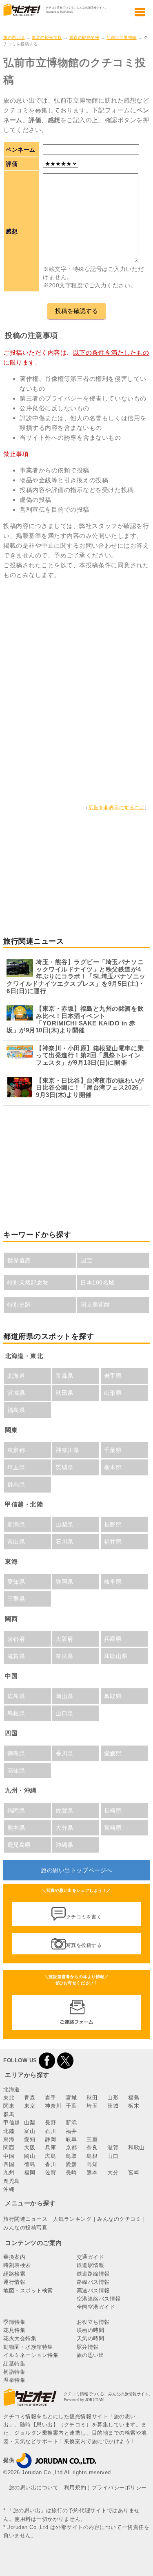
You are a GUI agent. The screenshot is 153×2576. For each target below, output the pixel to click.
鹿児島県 (19, 1845)
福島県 (16, 1410)
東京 (30, 2106)
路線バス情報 (93, 2282)
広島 (50, 2156)
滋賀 (113, 2147)
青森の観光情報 (84, 37)
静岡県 (64, 1582)
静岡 (50, 2139)
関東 (9, 2106)
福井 (71, 2131)
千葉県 (113, 1450)
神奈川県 (67, 1450)
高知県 (16, 1770)
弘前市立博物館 (122, 37)
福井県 (113, 1542)
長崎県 (113, 1811)
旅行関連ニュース (25, 2219)
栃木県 (113, 1467)
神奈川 (53, 2106)
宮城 (71, 2098)
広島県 (16, 1696)
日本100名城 (98, 1282)
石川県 (64, 1542)
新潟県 (16, 1524)
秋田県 (64, 1393)
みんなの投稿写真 (25, 2228)
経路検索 (14, 2274)
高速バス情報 (93, 2291)
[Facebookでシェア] (47, 2060)
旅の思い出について (34, 2488)
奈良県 (64, 1656)
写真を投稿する (84, 1945)
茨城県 (64, 1467)
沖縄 (9, 2189)
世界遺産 (19, 1260)
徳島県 (16, 1753)
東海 (9, 2139)
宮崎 (134, 2172)
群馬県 (16, 1484)
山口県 (64, 1713)
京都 (71, 2147)
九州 (9, 2172)
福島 (134, 2098)
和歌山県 (116, 1656)
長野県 (113, 1524)
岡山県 (64, 1696)
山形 (113, 2098)
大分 (113, 2172)
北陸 (9, 2131)
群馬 (9, 2114)
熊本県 (16, 1828)
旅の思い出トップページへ (76, 1870)
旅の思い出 (14, 37)
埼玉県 (16, 1467)
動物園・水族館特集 (28, 2347)
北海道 (16, 1376)
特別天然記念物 (28, 1282)
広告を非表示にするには (117, 808)
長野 (50, 2123)
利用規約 (75, 2488)
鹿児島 (12, 2181)
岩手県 (113, 1376)
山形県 (113, 1393)
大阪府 (64, 1639)
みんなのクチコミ (119, 2219)
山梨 (30, 2123)
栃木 (134, 2106)
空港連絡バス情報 (99, 2299)
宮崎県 (113, 1828)
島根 (92, 2156)
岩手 (50, 2098)
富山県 (16, 1542)
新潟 (71, 2123)
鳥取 (71, 2156)
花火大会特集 (20, 2338)
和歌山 (136, 2147)
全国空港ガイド (96, 2307)
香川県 (64, 1753)
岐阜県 (113, 1582)
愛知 (30, 2139)
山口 (113, 2156)
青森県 (64, 1376)
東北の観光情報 (47, 37)
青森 (30, 2098)
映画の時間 (91, 2330)
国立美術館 (95, 1305)
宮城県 (16, 1393)
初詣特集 (14, 2372)
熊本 (92, 2172)
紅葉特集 (14, 2364)
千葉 (71, 2106)
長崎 (71, 2172)
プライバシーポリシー (119, 2488)
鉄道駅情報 (91, 2265)
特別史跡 (19, 1305)
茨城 (113, 2106)
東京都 (16, 1450)
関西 (9, 2147)
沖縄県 (64, 1845)
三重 (92, 2139)
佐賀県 (64, 1811)
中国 (9, 2156)
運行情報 (14, 2282)
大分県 (64, 1828)
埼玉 (92, 2106)
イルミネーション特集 (31, 2355)
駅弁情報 (88, 2347)
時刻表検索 (17, 2265)
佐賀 (50, 2172)
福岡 (30, 2172)
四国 (9, 2164)
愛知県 (16, 1582)
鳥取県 (113, 1696)
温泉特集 (14, 2380)
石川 (50, 2131)
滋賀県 (16, 1656)
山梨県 (64, 1524)
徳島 (30, 2164)
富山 (30, 2131)
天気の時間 (91, 2338)
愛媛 (71, 2164)
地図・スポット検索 (28, 2291)
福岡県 (16, 1811)
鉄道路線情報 (93, 2274)
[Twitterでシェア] (65, 2060)
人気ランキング (72, 2219)
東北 (9, 2098)
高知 (92, 2164)
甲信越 (12, 2123)
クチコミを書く (84, 1917)
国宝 (86, 1260)
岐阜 (71, 2139)
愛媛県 (113, 1753)
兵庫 (50, 2147)
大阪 (30, 2147)
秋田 (92, 2098)
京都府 (16, 1639)
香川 (50, 2164)
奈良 (92, 2147)
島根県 (16, 1713)
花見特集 (14, 2330)
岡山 (30, 2156)
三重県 (16, 1599)
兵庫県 (113, 1639)
